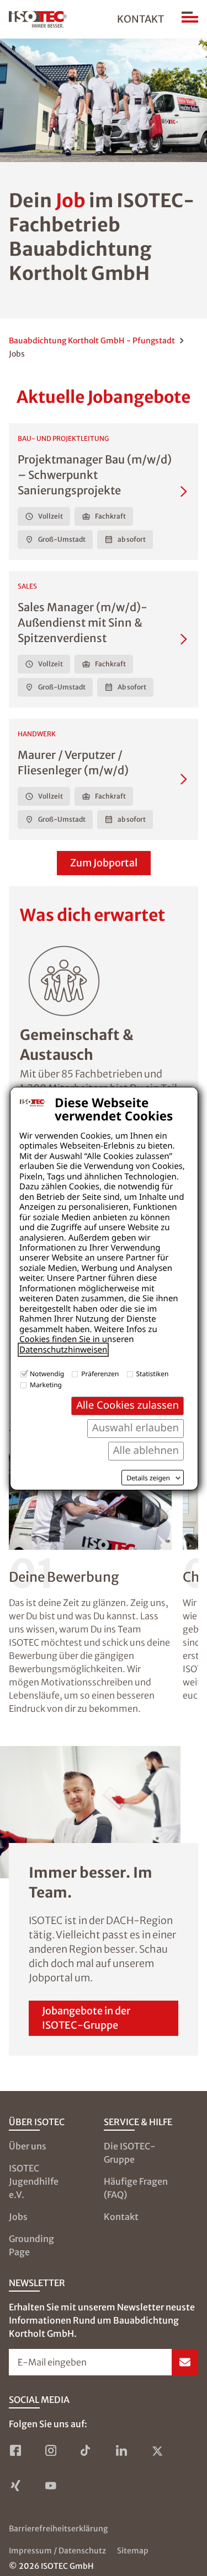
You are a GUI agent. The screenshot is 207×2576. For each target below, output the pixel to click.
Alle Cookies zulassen (128, 1405)
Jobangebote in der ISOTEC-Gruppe (86, 2018)
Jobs (18, 2217)
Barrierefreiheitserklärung (58, 2529)
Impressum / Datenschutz (57, 2551)
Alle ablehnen (146, 1450)
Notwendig (47, 1374)
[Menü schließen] (190, 19)
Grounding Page (31, 2245)
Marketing (46, 1385)
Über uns (28, 2146)
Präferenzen (100, 1374)
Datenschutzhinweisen (63, 1350)
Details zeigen (148, 1478)
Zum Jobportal (104, 863)
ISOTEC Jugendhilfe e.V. (34, 2181)
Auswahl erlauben (136, 1428)
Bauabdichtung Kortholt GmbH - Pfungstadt (92, 341)
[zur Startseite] (38, 19)
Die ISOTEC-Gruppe (130, 2153)
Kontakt (140, 19)
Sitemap (133, 2551)
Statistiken (153, 1374)
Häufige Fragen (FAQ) (136, 2188)
